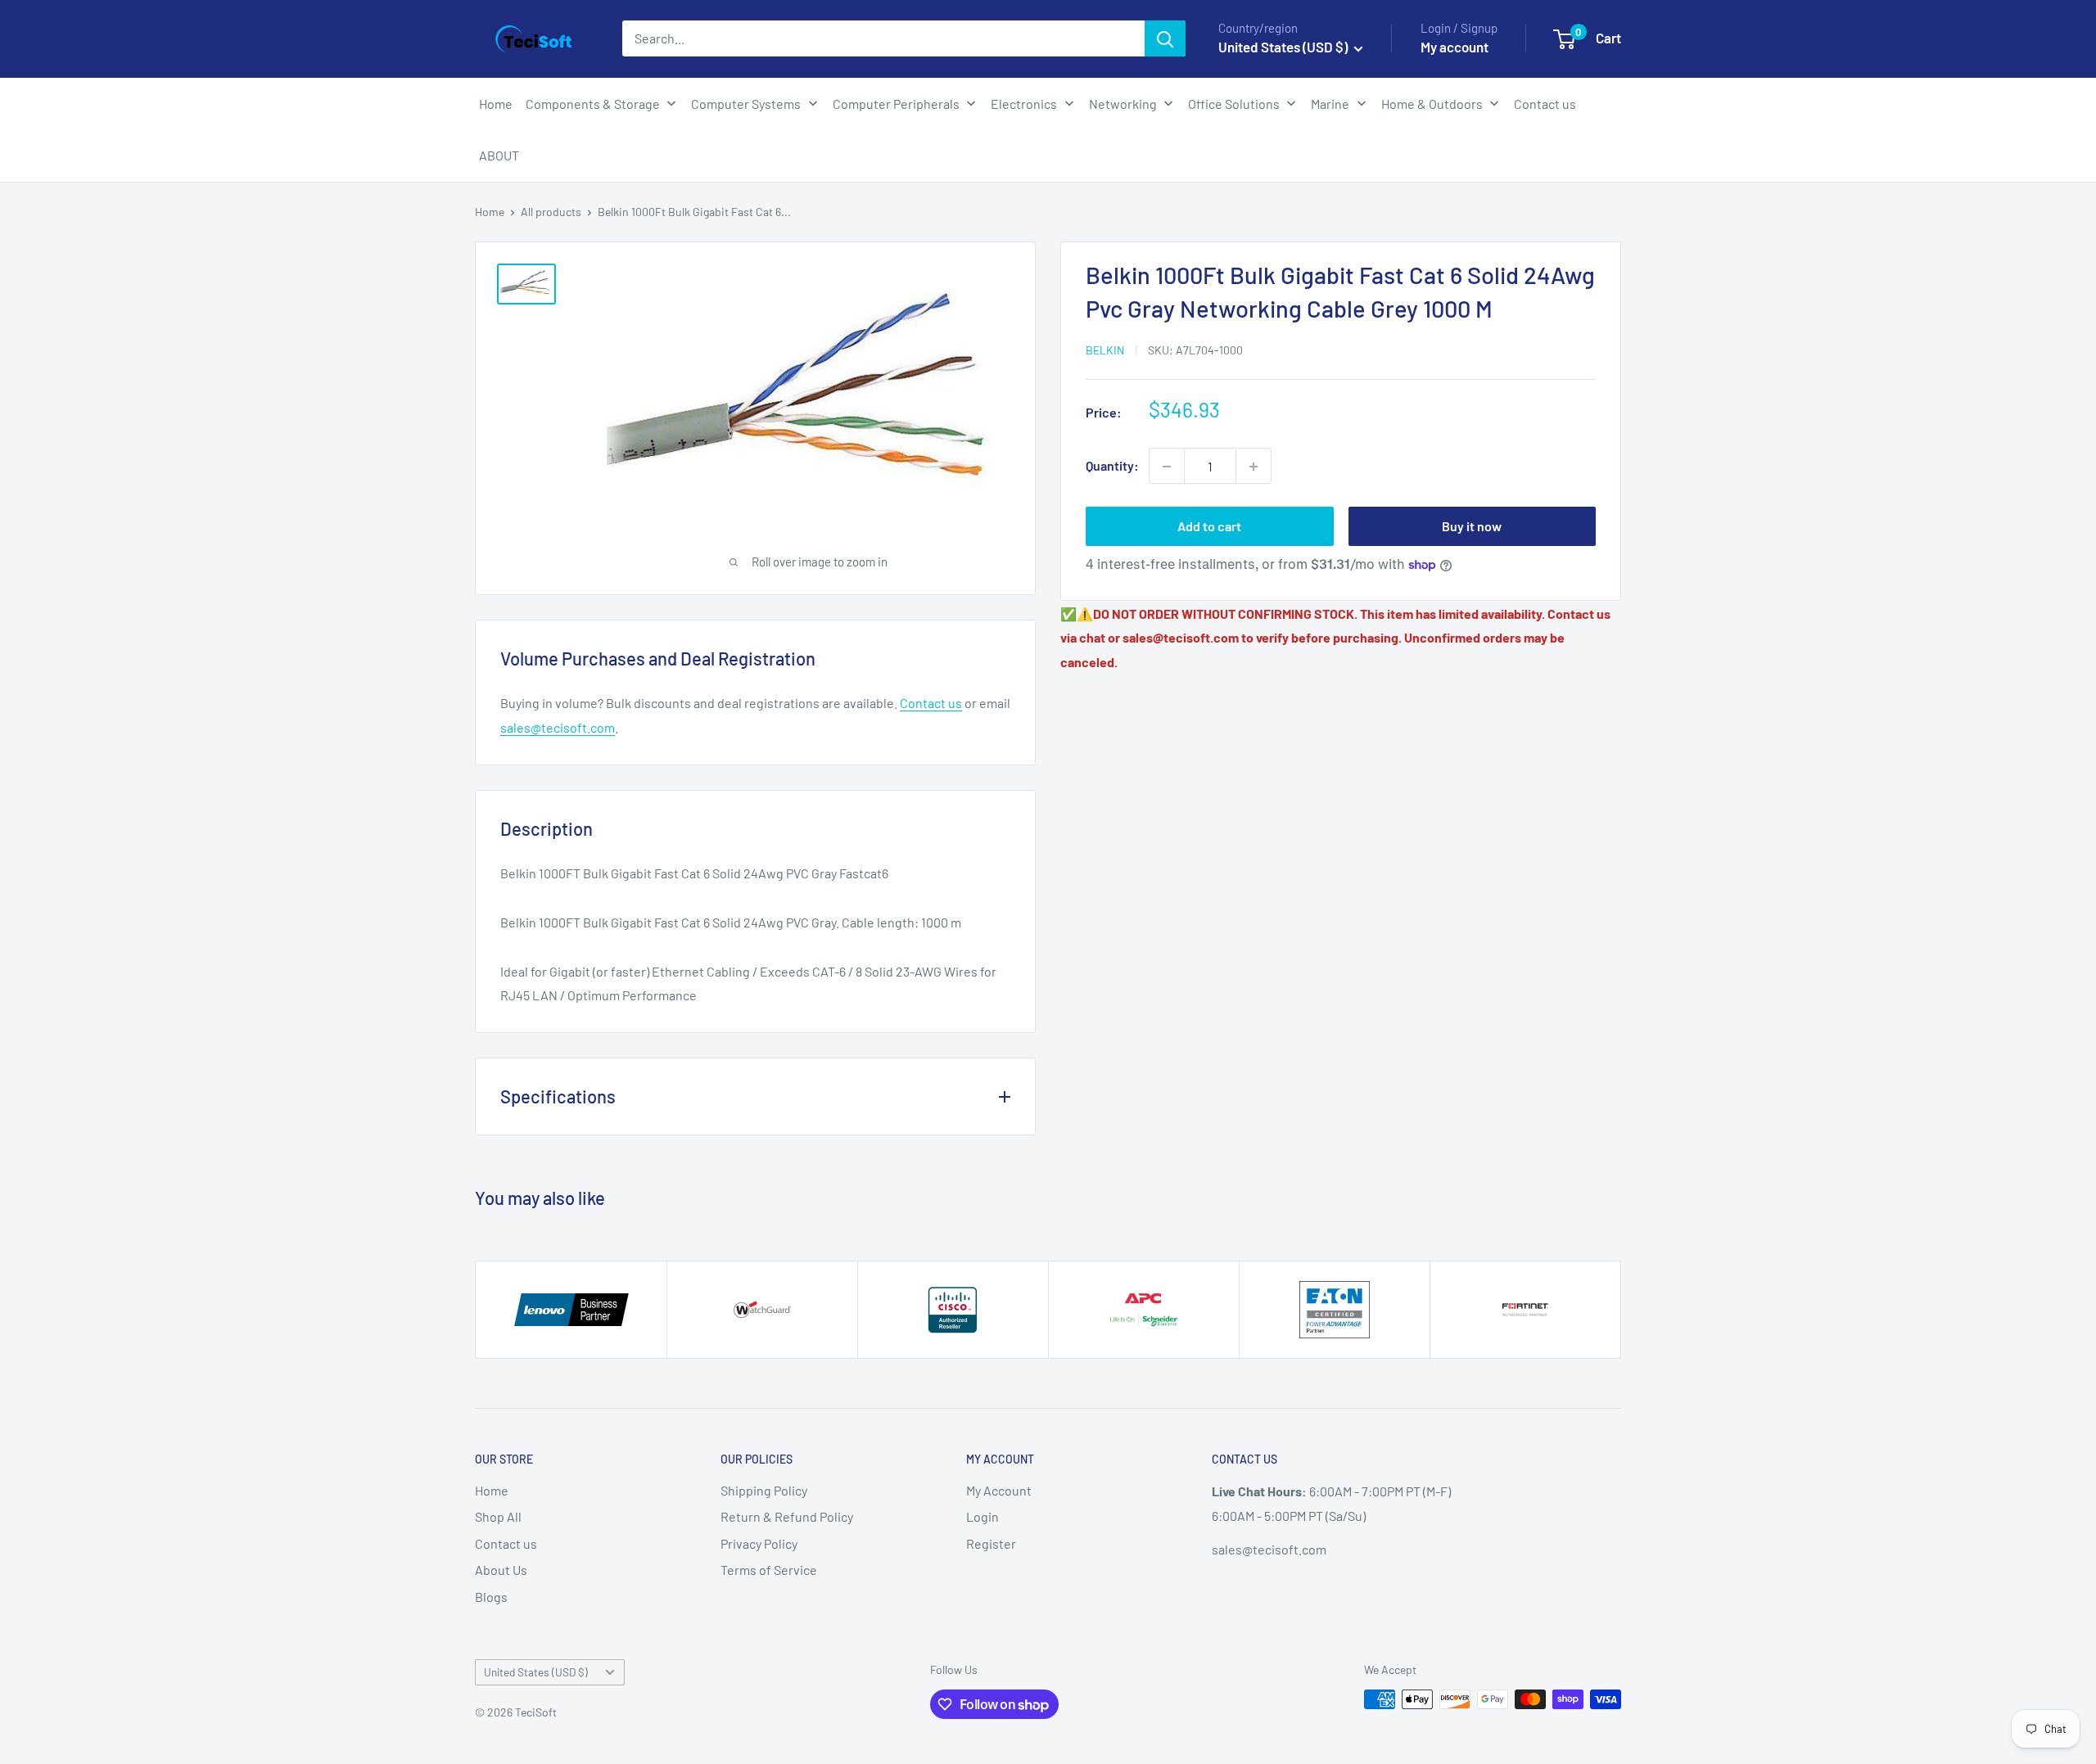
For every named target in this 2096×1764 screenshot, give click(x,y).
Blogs (491, 1597)
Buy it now (1472, 527)
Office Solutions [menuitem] (1234, 104)
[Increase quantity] (1254, 467)
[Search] (1165, 38)
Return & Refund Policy (787, 1516)
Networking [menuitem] (1123, 104)
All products (551, 212)
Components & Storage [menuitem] (593, 104)
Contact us (931, 703)
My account (1455, 47)
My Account (999, 1490)
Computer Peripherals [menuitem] (896, 104)
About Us (501, 1570)
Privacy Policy (759, 1543)
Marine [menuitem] (1330, 104)
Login (982, 1516)
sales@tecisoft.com (558, 727)
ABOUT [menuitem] (499, 155)
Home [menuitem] (496, 104)
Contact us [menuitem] (1545, 104)
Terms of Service (769, 1570)
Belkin (1105, 350)
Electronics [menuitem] (1024, 104)
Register (991, 1543)
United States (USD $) (536, 1672)
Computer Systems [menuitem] (746, 104)
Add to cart (1209, 527)
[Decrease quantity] (1167, 467)
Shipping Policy (764, 1490)
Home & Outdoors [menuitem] (1432, 104)
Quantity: (1112, 466)
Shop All (498, 1516)
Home (490, 212)
